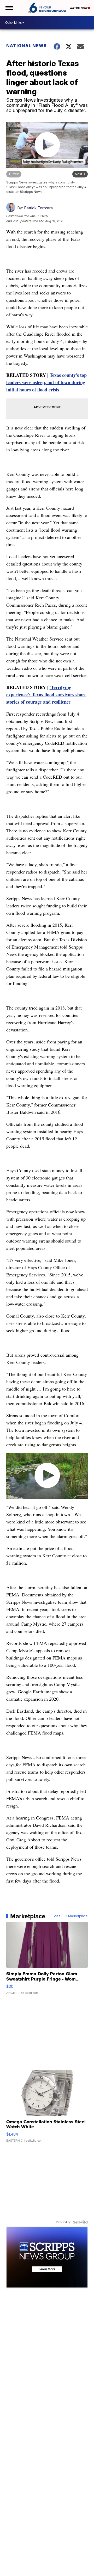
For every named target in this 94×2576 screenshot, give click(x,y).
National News (27, 46)
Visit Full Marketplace (71, 1916)
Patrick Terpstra (38, 208)
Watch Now (79, 8)
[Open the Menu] (9, 8)
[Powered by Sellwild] (80, 2222)
